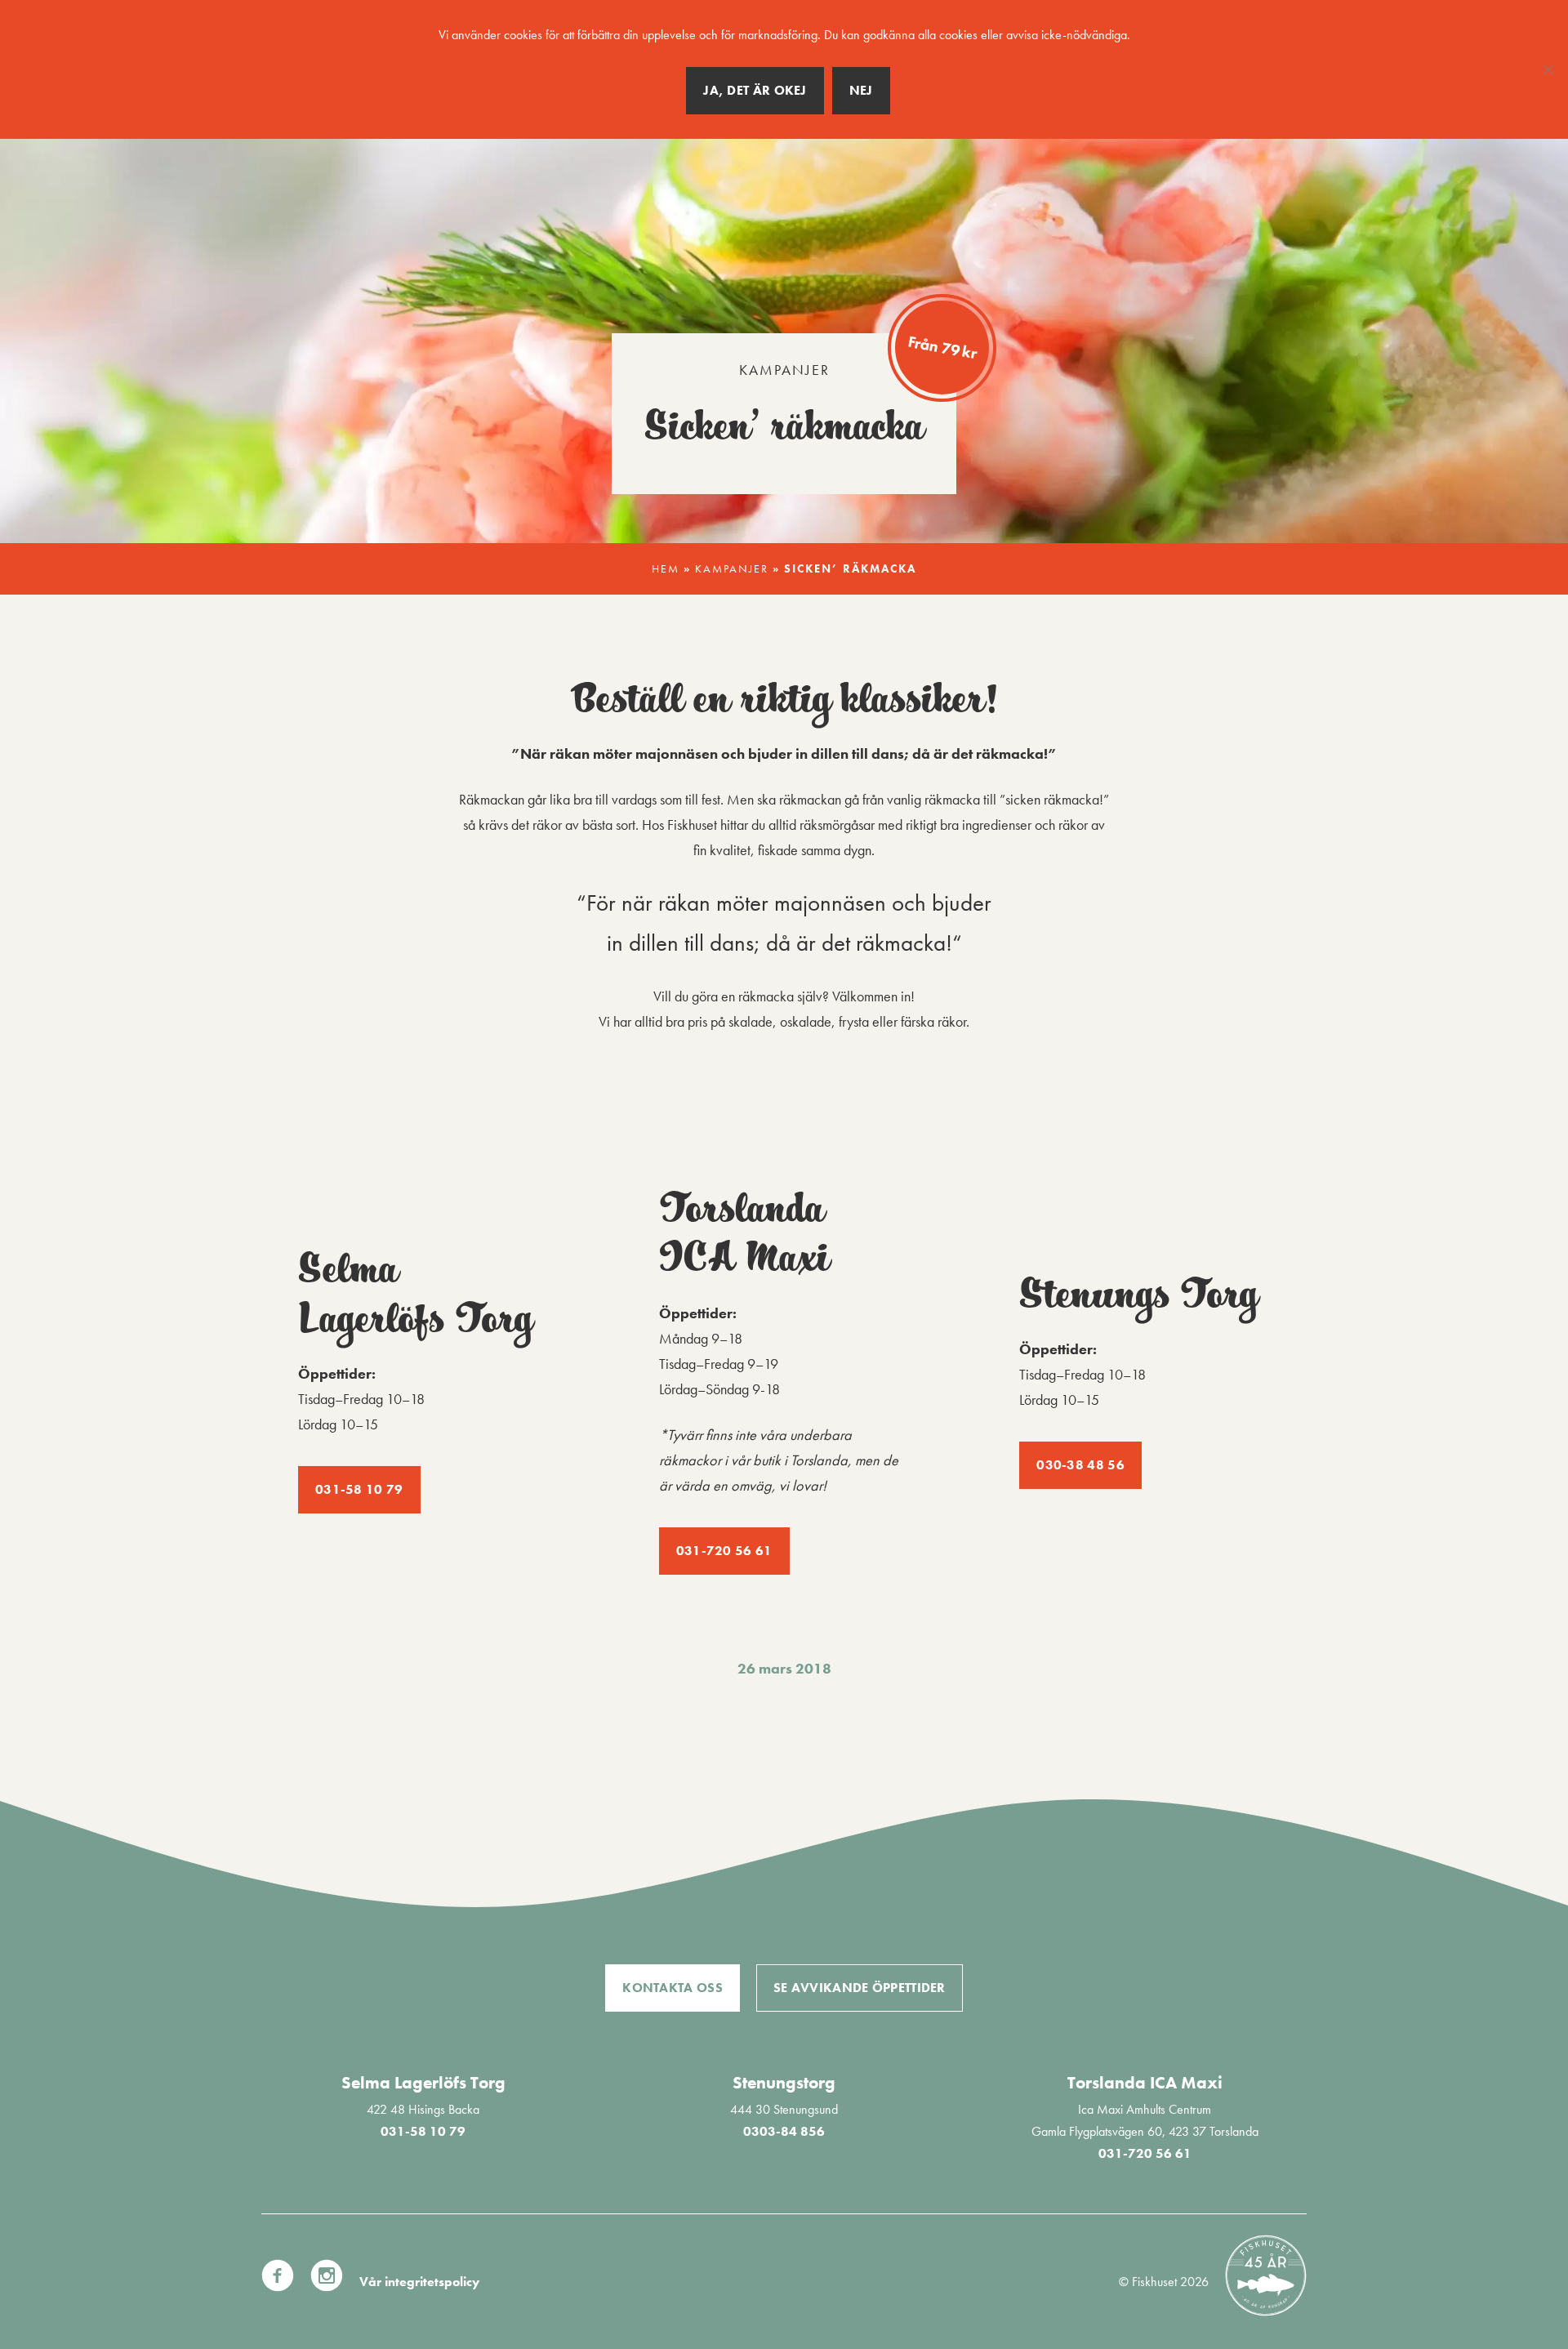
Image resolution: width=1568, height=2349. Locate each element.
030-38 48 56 (1080, 1465)
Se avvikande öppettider (860, 1988)
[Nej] (1548, 69)
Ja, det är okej (755, 90)
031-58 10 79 (359, 1489)
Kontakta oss (673, 1988)
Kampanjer (784, 370)
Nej (861, 90)
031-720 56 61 (724, 1551)
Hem (666, 569)
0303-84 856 (784, 2131)
